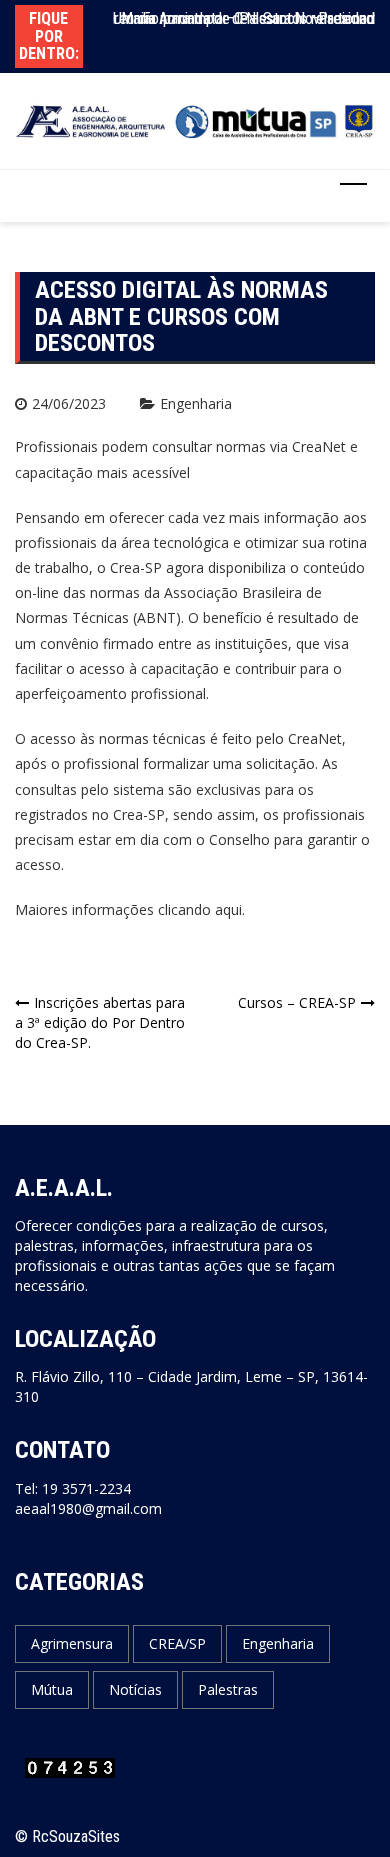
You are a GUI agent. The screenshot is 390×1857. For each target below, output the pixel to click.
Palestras (228, 1689)
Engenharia (196, 403)
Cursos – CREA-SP (297, 1002)
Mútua (52, 1689)
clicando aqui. (199, 909)
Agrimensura (72, 1643)
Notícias (135, 1689)
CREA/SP (177, 1643)
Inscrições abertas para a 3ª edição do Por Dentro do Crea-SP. (100, 1022)
